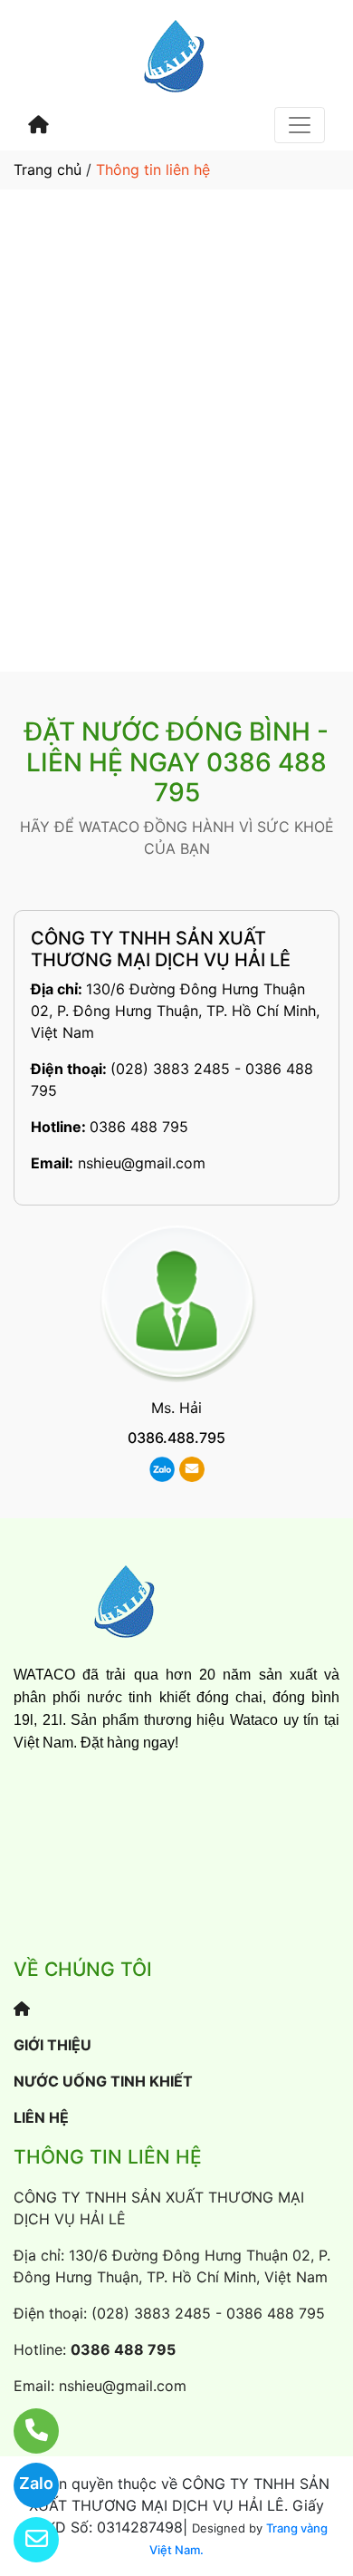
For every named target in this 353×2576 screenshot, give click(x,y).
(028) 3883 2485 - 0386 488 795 (208, 2313)
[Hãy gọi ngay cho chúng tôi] (25, 2431)
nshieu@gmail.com (142, 1163)
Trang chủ (48, 169)
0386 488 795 (139, 1127)
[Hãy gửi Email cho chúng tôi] (25, 2540)
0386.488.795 (176, 1438)
